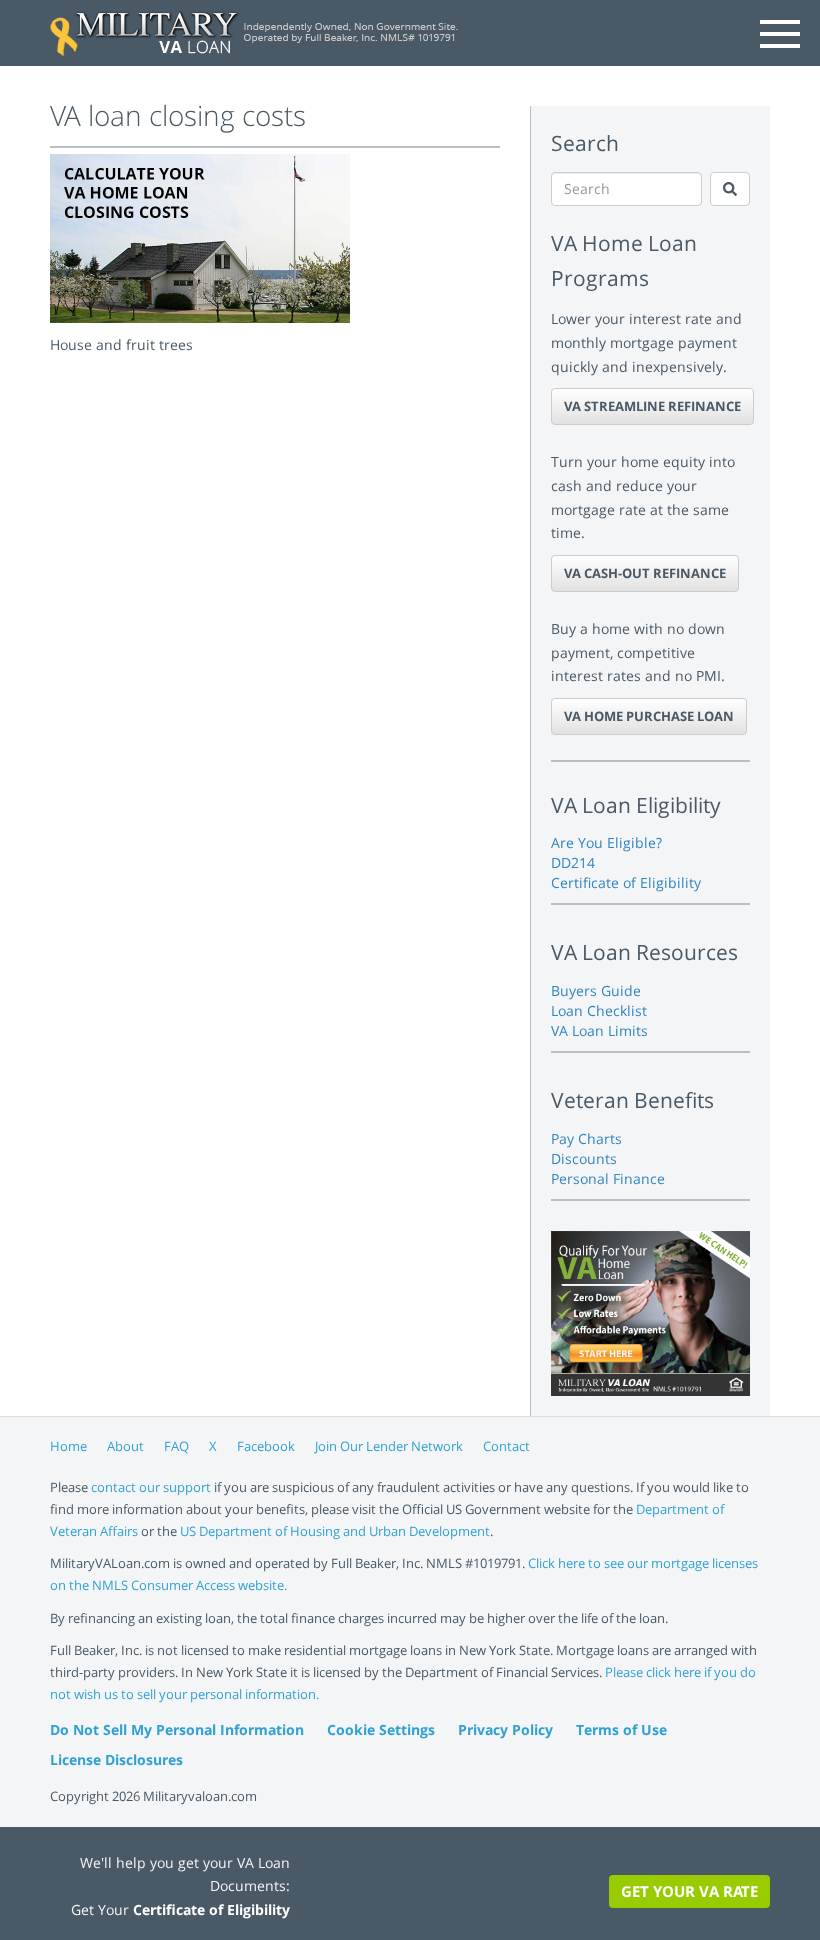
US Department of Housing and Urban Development (335, 1531)
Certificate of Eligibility (626, 882)
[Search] (730, 189)
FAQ (176, 1446)
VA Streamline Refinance (652, 406)
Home (68, 1446)
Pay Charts (586, 1138)
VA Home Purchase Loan (649, 716)
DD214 (573, 862)
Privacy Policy (505, 1729)
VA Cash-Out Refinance (645, 573)
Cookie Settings (381, 1729)
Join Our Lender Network (389, 1446)
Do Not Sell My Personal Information (177, 1729)
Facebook (266, 1446)
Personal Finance (608, 1178)
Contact (506, 1446)
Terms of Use (621, 1729)
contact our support (151, 1487)
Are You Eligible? (606, 842)
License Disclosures (116, 1759)
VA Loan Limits (599, 1030)
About (125, 1446)
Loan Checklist (599, 1010)
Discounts (584, 1158)
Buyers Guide (596, 990)
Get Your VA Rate (689, 1891)
